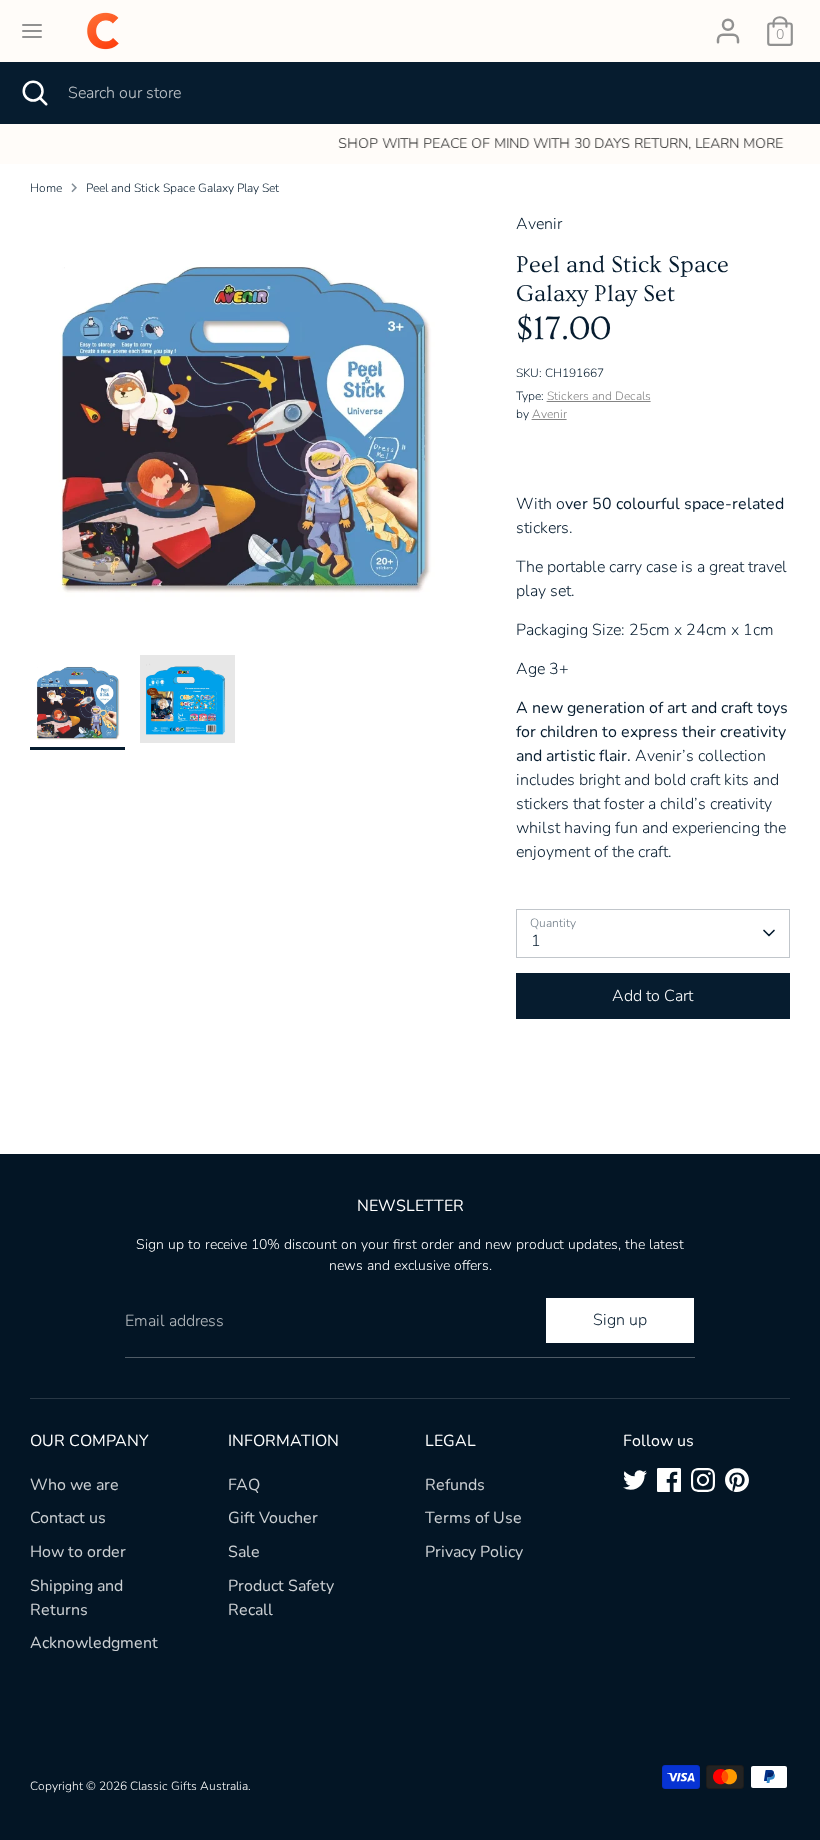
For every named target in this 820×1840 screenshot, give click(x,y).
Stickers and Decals (599, 396)
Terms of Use (473, 1518)
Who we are (74, 1485)
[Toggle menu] (32, 31)
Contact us (68, 1518)
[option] (410, 144)
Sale (244, 1552)
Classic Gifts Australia (189, 1786)
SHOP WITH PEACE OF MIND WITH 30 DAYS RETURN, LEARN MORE (410, 143)
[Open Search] (34, 93)
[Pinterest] (737, 1480)
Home (46, 188)
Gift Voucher (273, 1518)
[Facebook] (669, 1480)
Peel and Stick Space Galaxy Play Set (182, 188)
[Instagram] (703, 1480)
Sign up (620, 1320)
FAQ (244, 1485)
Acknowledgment (94, 1643)
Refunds (455, 1485)
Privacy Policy (474, 1552)
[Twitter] (635, 1480)
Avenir (549, 414)
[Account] (728, 23)
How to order (78, 1552)
